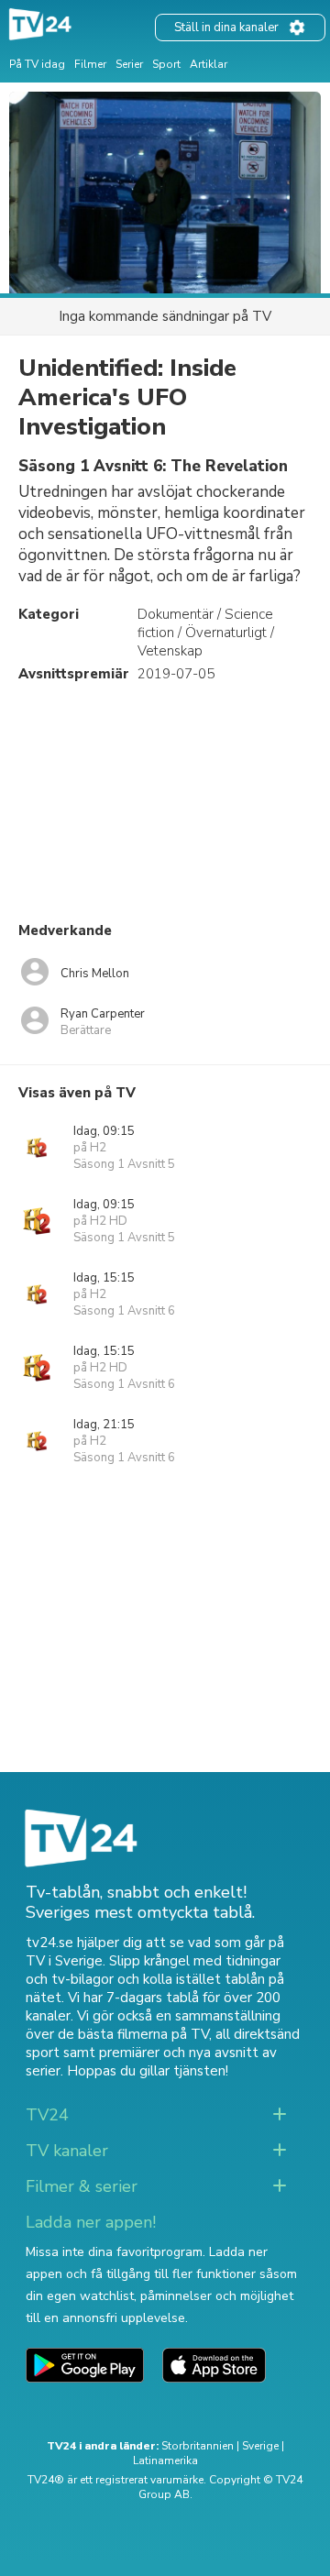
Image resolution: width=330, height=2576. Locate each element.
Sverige (260, 2446)
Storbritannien (198, 2446)
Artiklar (209, 64)
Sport (166, 64)
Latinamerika (165, 2460)
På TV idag (37, 64)
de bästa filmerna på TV (133, 2034)
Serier (129, 64)
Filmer (90, 64)
